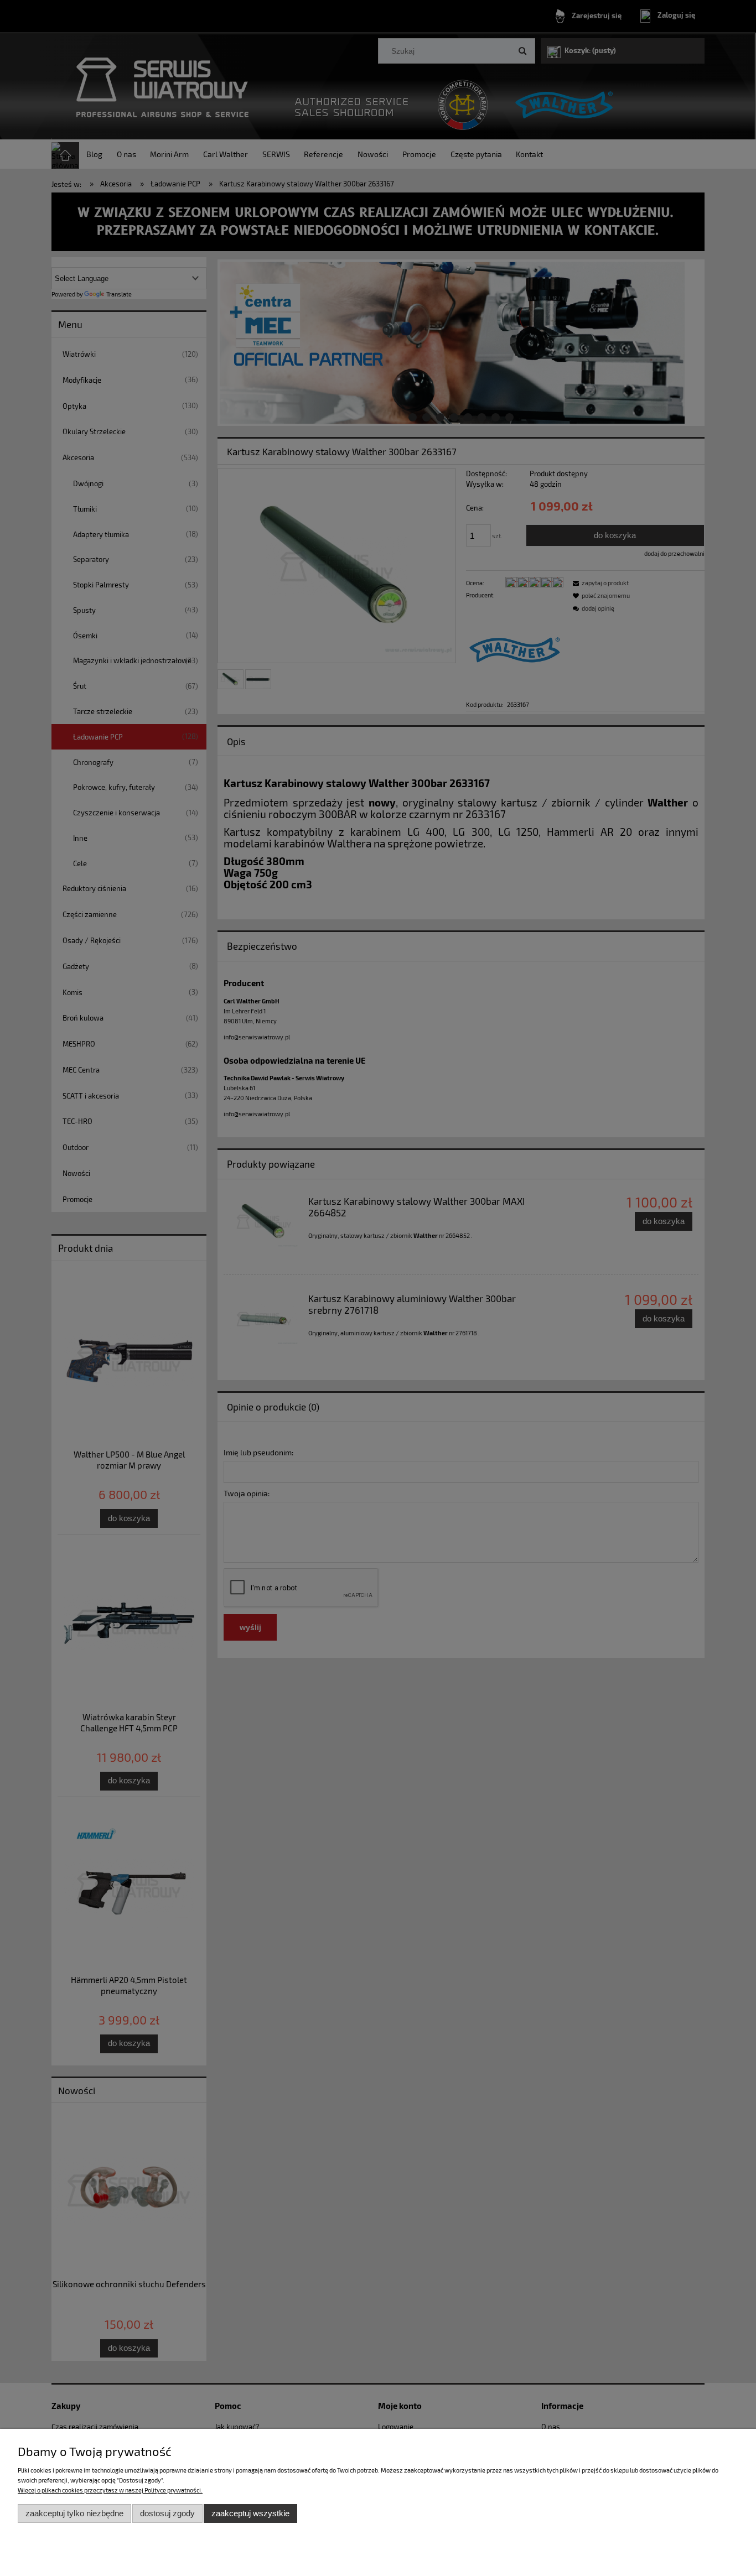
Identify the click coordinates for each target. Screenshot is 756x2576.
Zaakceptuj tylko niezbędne (74, 2513)
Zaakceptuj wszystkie (250, 2513)
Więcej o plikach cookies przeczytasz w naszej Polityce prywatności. (110, 2490)
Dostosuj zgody (167, 2513)
